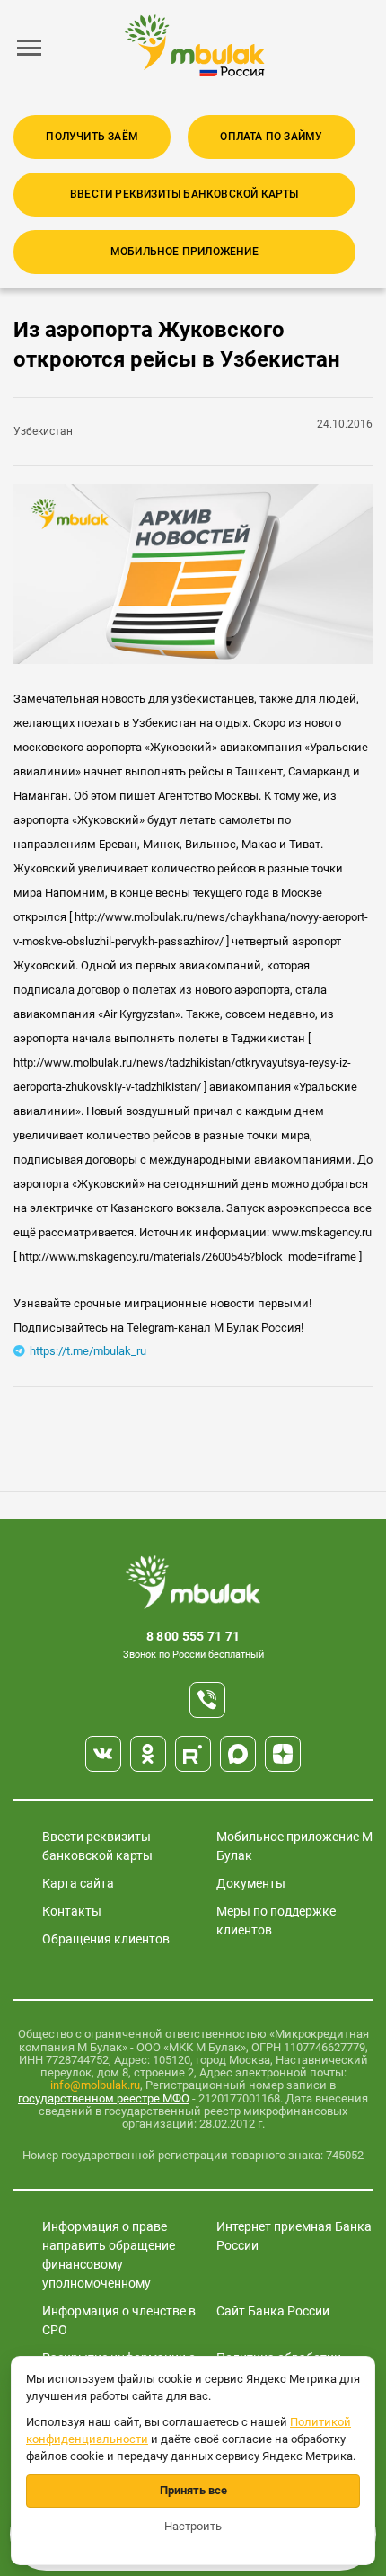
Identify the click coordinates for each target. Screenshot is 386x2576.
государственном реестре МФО (104, 2098)
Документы (251, 1883)
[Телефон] (207, 1700)
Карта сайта (78, 1883)
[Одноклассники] (148, 1754)
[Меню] (30, 48)
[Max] (238, 1754)
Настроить (193, 2526)
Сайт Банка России (273, 2311)
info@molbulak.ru (95, 2085)
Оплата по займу (271, 137)
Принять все (193, 2490)
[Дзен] (283, 1754)
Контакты (72, 1911)
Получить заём (92, 137)
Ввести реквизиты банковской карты (184, 194)
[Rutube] (193, 1754)
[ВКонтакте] (103, 1754)
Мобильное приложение (184, 252)
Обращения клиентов (106, 1939)
